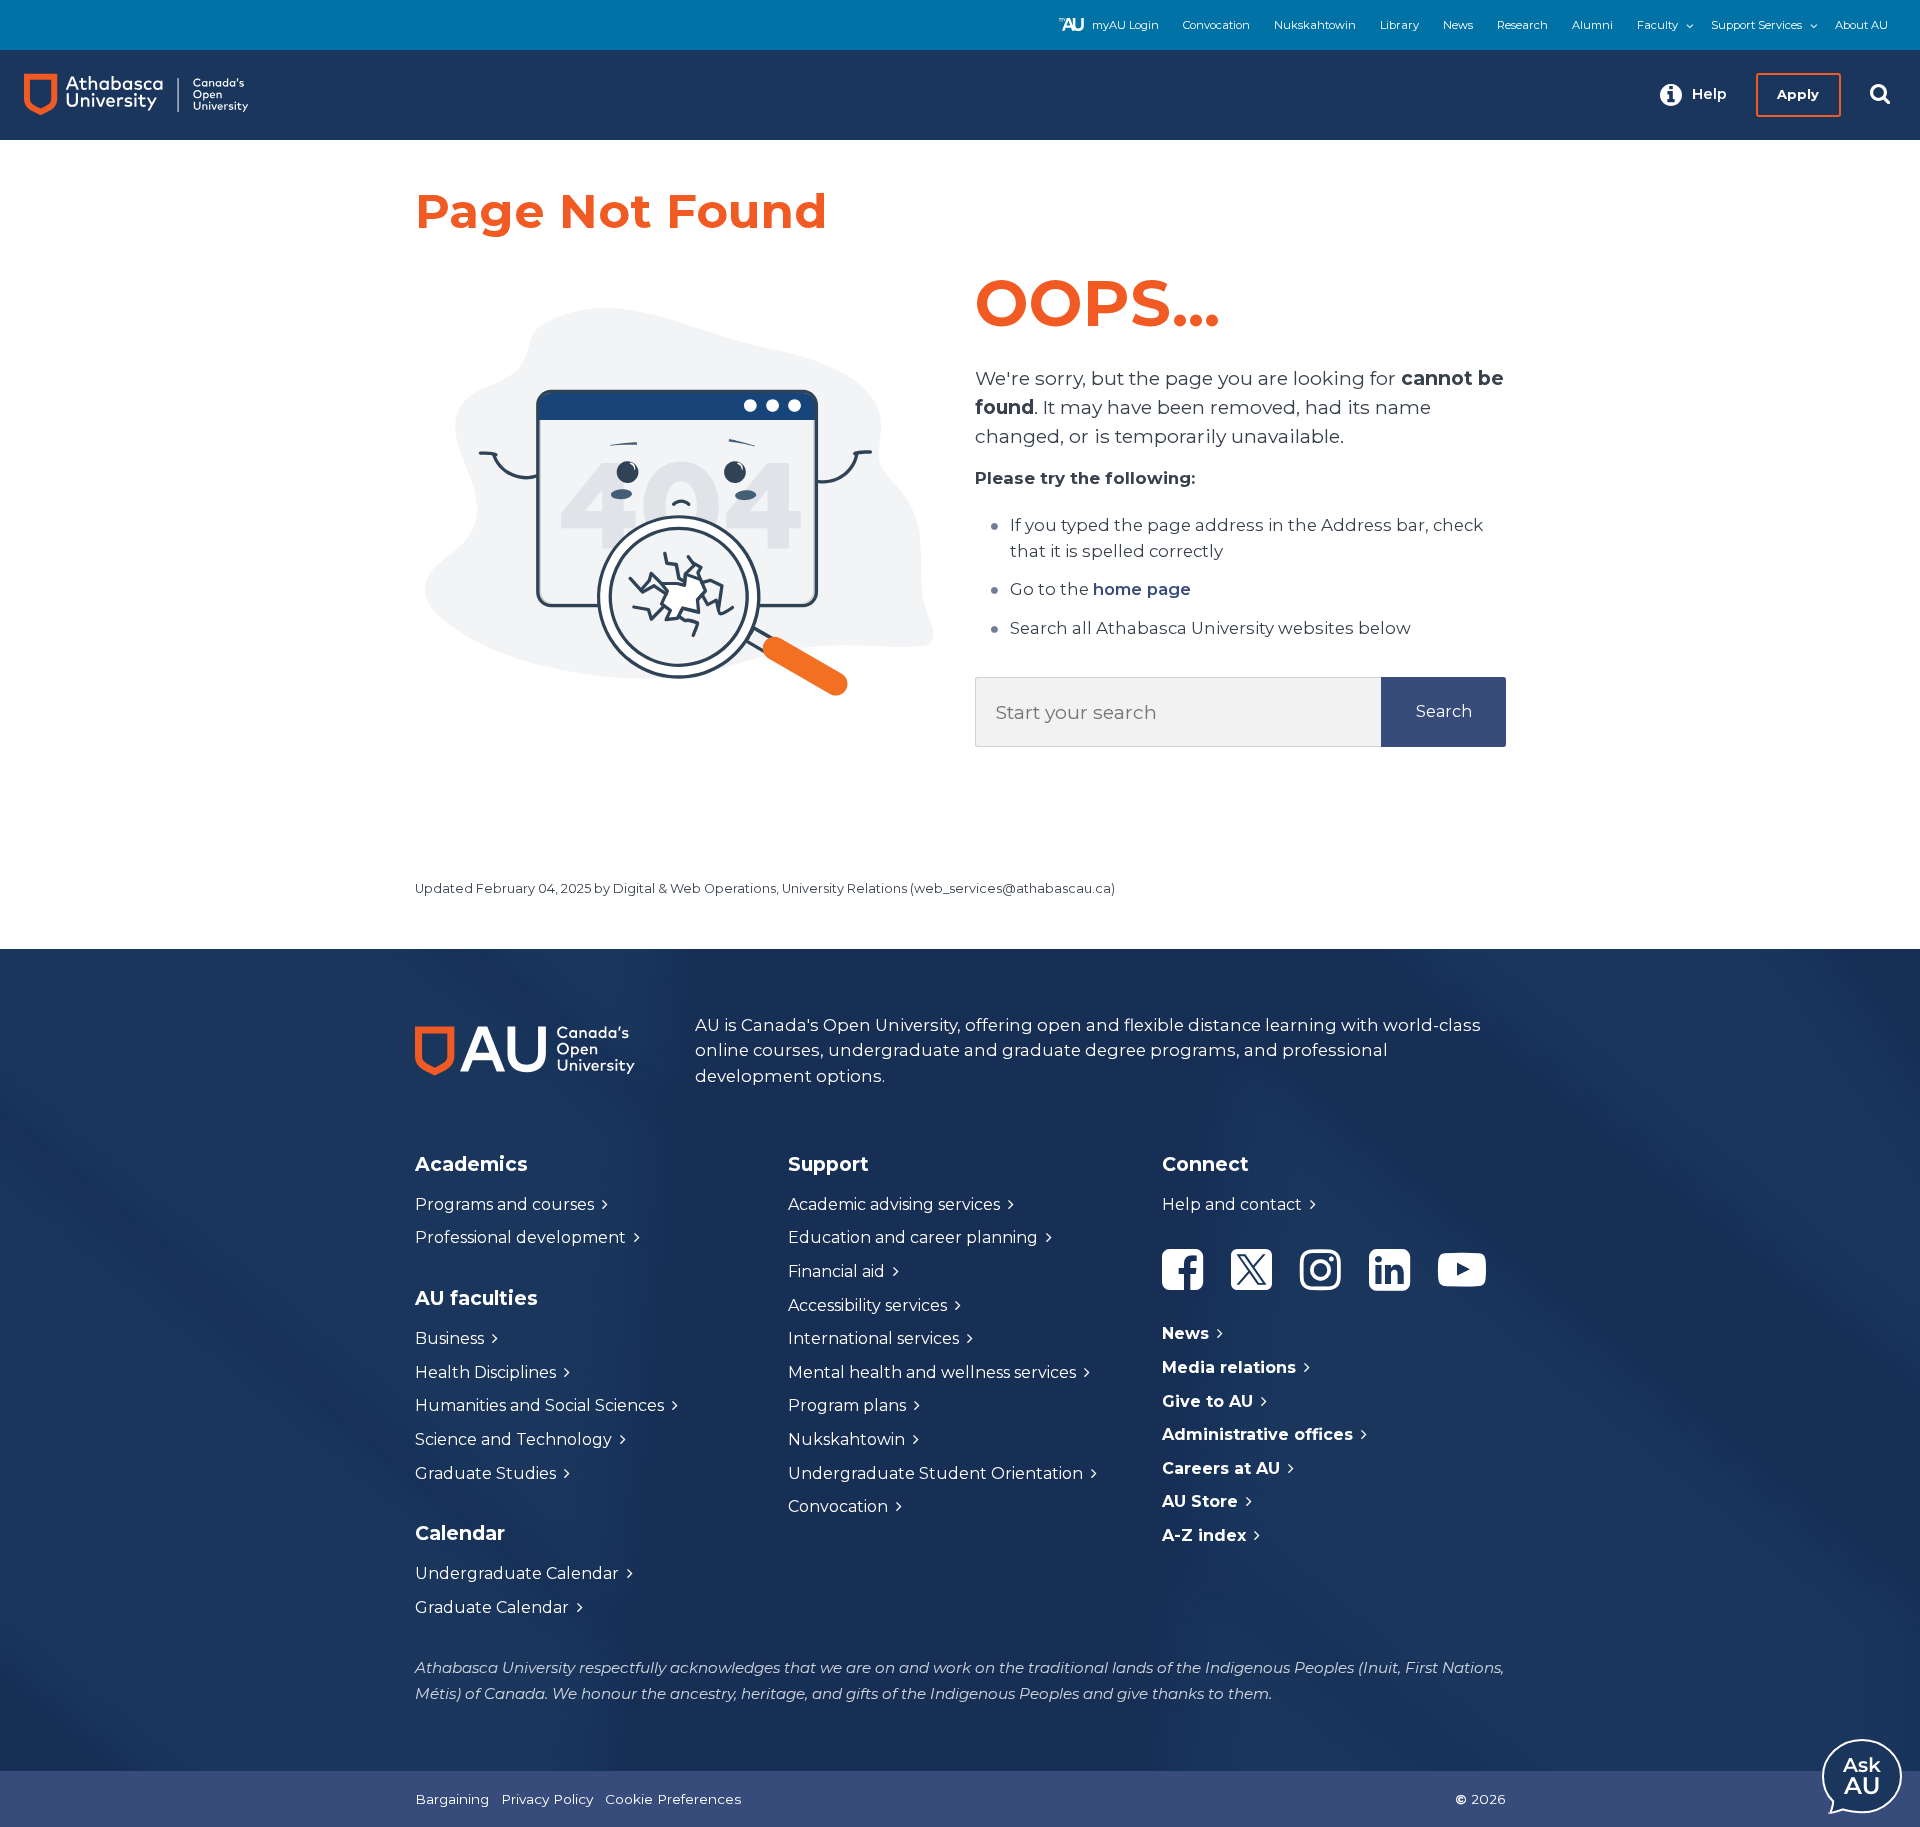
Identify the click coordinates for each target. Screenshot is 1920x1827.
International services (873, 1338)
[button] (1693, 95)
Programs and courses (504, 1204)
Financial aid (836, 1271)
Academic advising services (894, 1204)
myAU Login (1125, 25)
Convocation (1216, 25)
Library (1399, 25)
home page (1142, 589)
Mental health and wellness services (932, 1372)
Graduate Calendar (492, 1607)
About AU (1861, 25)
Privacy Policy (547, 1799)
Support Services (1756, 25)
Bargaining (452, 1799)
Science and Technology (513, 1439)
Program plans (847, 1405)
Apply (1798, 94)
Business (449, 1338)
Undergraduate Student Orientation (935, 1473)
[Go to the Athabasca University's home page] (154, 95)
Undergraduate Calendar (517, 1573)
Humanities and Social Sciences (539, 1405)
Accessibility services (867, 1305)
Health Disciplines (485, 1372)
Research (1522, 25)
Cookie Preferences (673, 1799)
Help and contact (1232, 1204)
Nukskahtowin (1315, 25)
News (1458, 25)
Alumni (1592, 25)
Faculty (1657, 25)
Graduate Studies (485, 1473)
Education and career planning (913, 1237)
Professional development (520, 1237)
